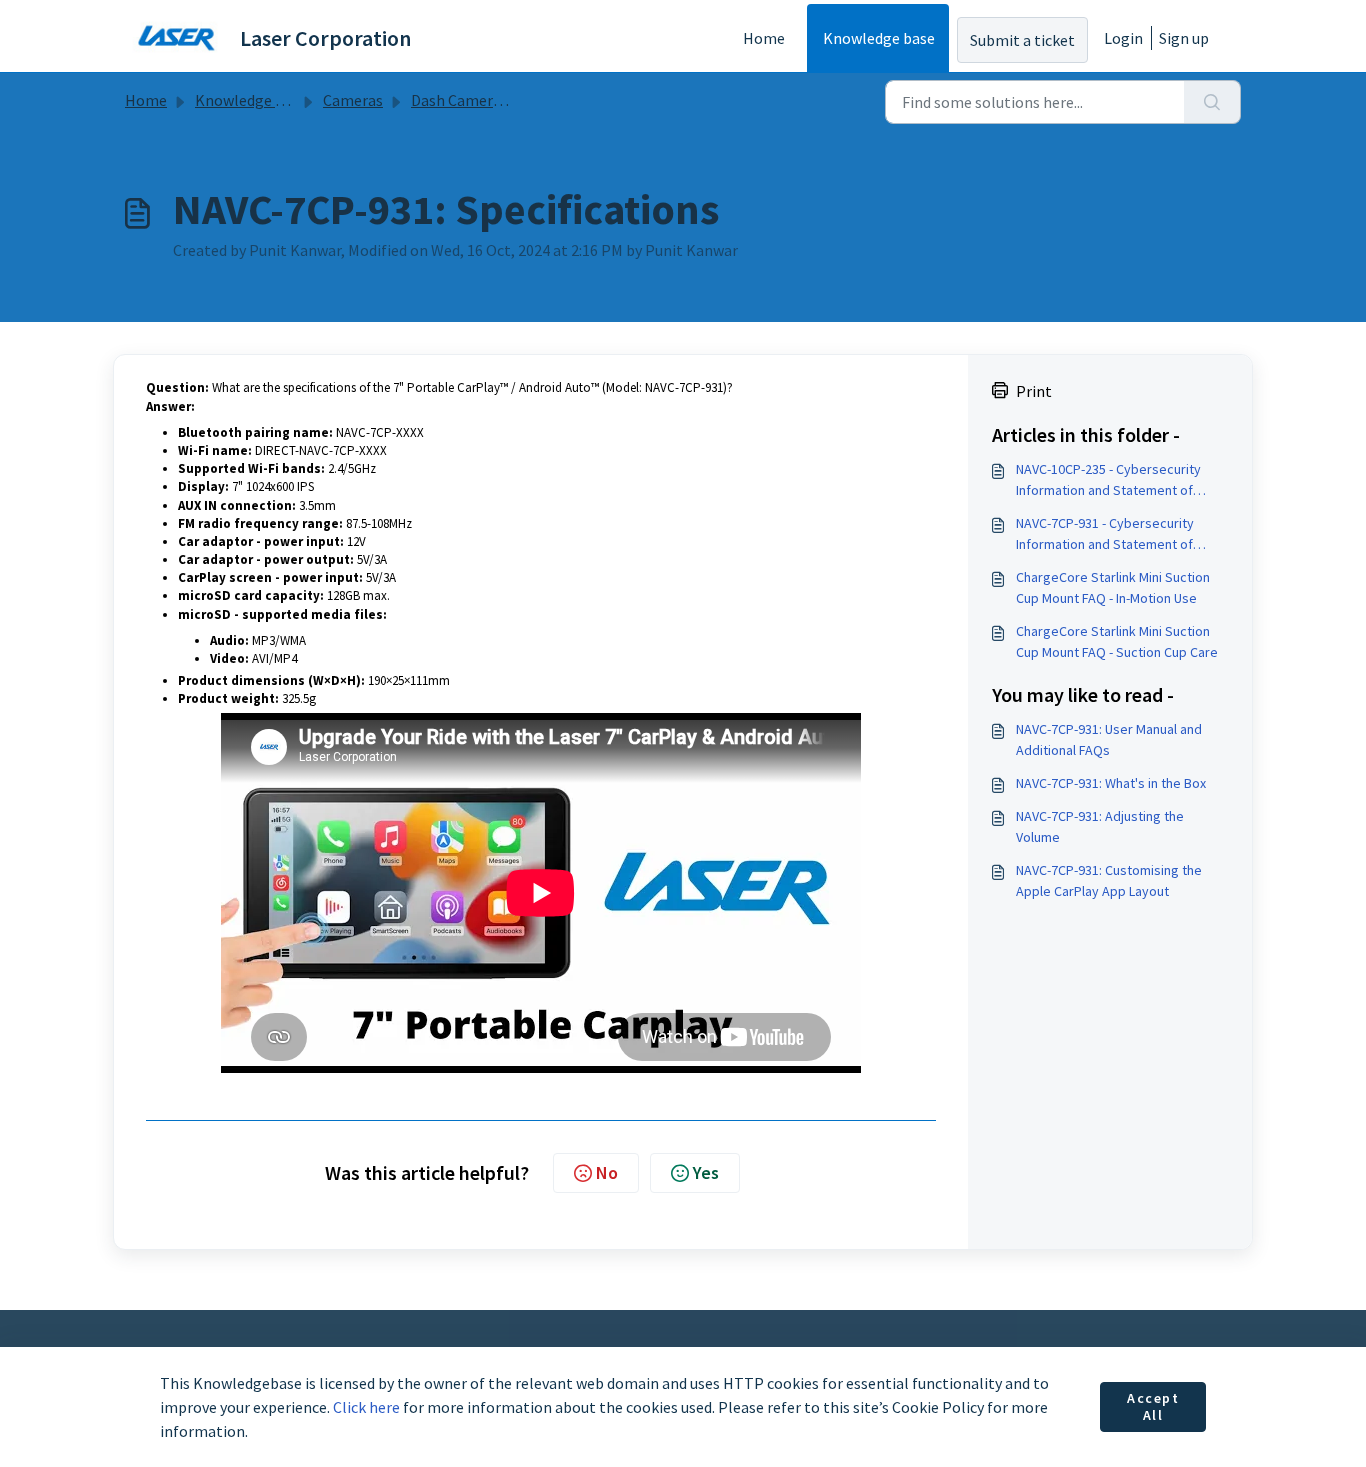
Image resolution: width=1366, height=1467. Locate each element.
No (607, 1172)
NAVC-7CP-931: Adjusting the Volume (1100, 826)
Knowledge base (879, 38)
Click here (366, 1407)
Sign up (1184, 38)
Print (1034, 391)
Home (764, 38)
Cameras (353, 100)
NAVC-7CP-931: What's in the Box (1111, 783)
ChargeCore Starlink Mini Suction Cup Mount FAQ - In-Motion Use (1113, 587)
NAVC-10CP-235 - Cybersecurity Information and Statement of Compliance (1108, 480)
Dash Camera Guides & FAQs (505, 100)
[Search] (1212, 102)
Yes (706, 1172)
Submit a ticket (1022, 40)
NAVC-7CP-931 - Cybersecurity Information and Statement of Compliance (1105, 534)
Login (1123, 38)
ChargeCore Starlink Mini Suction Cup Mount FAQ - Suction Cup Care (1117, 641)
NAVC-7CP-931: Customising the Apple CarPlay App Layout (1109, 880)
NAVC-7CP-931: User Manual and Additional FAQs (1109, 739)
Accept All (1153, 1407)
